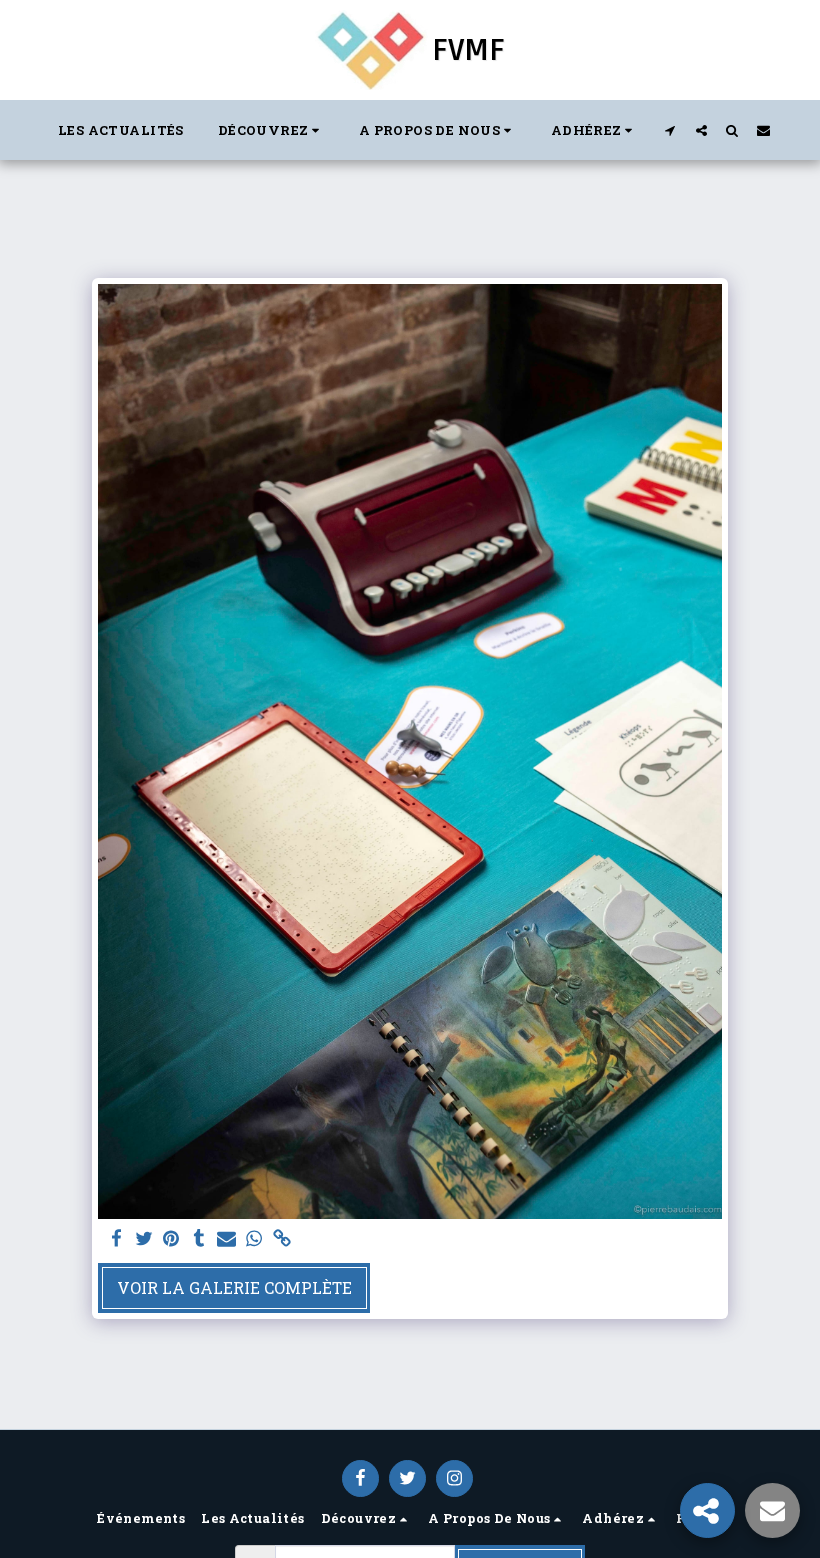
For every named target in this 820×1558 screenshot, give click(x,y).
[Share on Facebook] (116, 1239)
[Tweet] (144, 1239)
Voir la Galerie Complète (234, 1287)
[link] (282, 1239)
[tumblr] (199, 1239)
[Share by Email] (227, 1239)
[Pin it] (171, 1239)
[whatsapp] (254, 1239)
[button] (271, 130)
